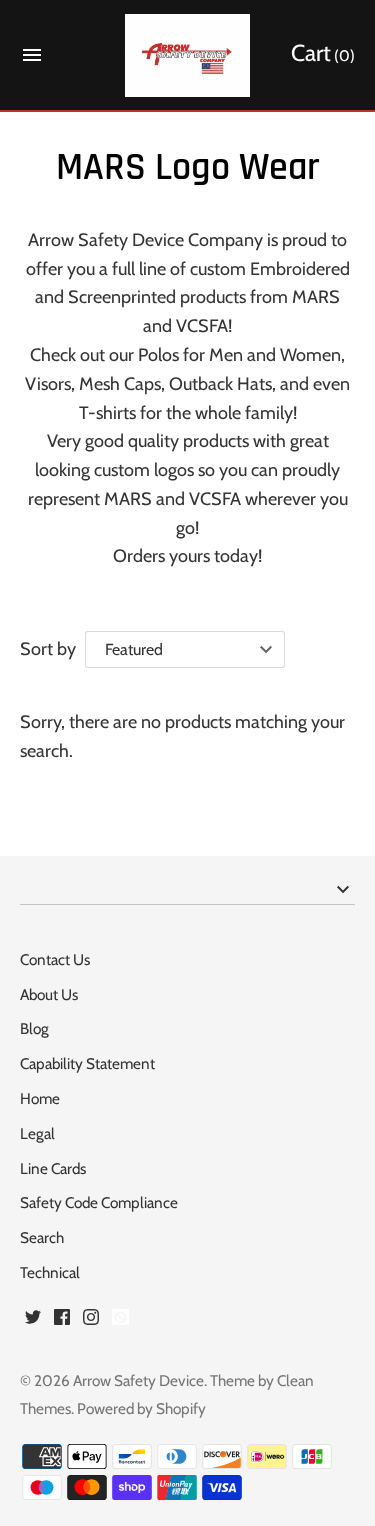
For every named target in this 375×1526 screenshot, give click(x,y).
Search (42, 1237)
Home (40, 1098)
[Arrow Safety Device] (187, 55)
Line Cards (53, 1168)
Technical (50, 1272)
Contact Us (55, 959)
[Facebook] (62, 1322)
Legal (37, 1133)
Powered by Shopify (141, 1408)
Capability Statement (87, 1063)
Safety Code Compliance (99, 1202)
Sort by (48, 649)
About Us (49, 994)
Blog (34, 1028)
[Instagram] (91, 1322)
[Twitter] (33, 1322)
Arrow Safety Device (138, 1380)
